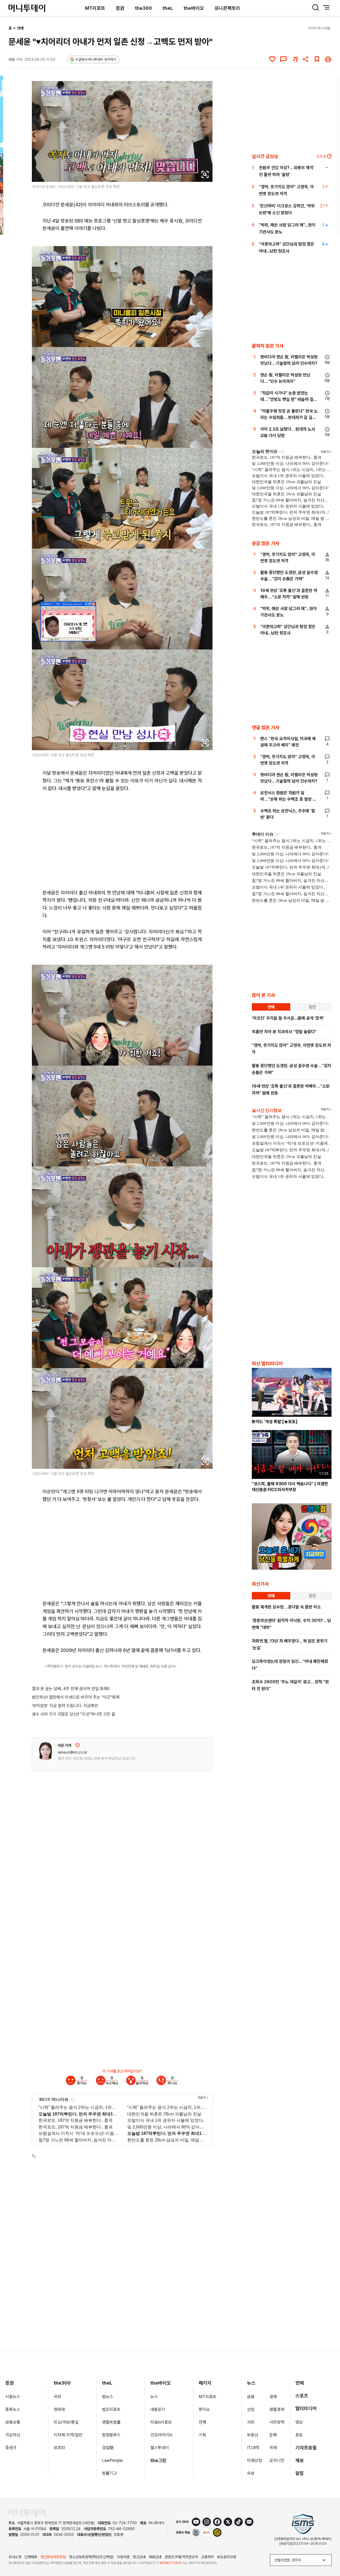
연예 (20, 28)
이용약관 (123, 2557)
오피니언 (277, 2460)
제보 (300, 2460)
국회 (57, 2397)
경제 (273, 2397)
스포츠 (302, 2396)
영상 (299, 2422)
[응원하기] (78, 1745)
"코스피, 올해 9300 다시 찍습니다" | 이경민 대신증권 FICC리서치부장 (290, 1487)
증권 (120, 8)
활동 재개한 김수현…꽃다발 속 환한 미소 (286, 1607)
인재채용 (31, 2557)
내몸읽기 (158, 2409)
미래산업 (254, 2460)
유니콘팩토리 (227, 8)
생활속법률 (111, 2422)
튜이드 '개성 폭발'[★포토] (275, 1422)
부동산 (253, 2435)
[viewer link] (205, 174)
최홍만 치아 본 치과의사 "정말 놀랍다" (284, 1032)
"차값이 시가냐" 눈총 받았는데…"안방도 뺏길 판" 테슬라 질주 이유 (289, 399)
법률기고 (109, 2473)
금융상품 (13, 2422)
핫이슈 (204, 2409)
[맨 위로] (328, 2554)
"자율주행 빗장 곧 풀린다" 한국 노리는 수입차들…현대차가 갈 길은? (289, 417)
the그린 (158, 2460)
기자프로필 (306, 2448)
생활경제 (277, 2409)
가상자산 (13, 2435)
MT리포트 (95, 8)
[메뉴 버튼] (326, 7)
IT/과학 (253, 2448)
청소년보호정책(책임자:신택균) (91, 2557)
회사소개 (15, 2557)
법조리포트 (111, 2409)
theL (168, 8)
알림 (300, 2473)
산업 (251, 2409)
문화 (273, 2435)
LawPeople (112, 2460)
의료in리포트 (161, 2422)
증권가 (11, 2448)
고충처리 (207, 2557)
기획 (202, 2435)
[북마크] (317, 59)
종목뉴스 (13, 2409)
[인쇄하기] (328, 59)
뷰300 (59, 2448)
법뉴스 (108, 2397)
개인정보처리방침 (53, 2557)
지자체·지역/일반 (68, 2435)
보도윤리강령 (227, 2557)
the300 (143, 8)
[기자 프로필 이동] (45, 1751)
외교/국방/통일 (66, 2422)
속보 (251, 2473)
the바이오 (194, 8)
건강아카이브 (161, 2435)
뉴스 (154, 2397)
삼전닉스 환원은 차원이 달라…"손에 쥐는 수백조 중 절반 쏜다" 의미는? (288, 799)
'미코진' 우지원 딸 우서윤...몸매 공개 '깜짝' (288, 1018)
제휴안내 (155, 2557)
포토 (299, 2435)
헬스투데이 (160, 2448)
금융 (251, 2397)
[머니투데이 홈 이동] (27, 2513)
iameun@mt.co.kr (73, 1752)
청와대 (59, 2409)
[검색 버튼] (316, 7)
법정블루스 (111, 2435)
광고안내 (139, 2557)
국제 (273, 2448)
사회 (251, 2422)
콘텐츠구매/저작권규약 (181, 2557)
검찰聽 (108, 2448)
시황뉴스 (13, 2397)
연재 (202, 2422)
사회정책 (277, 2422)
